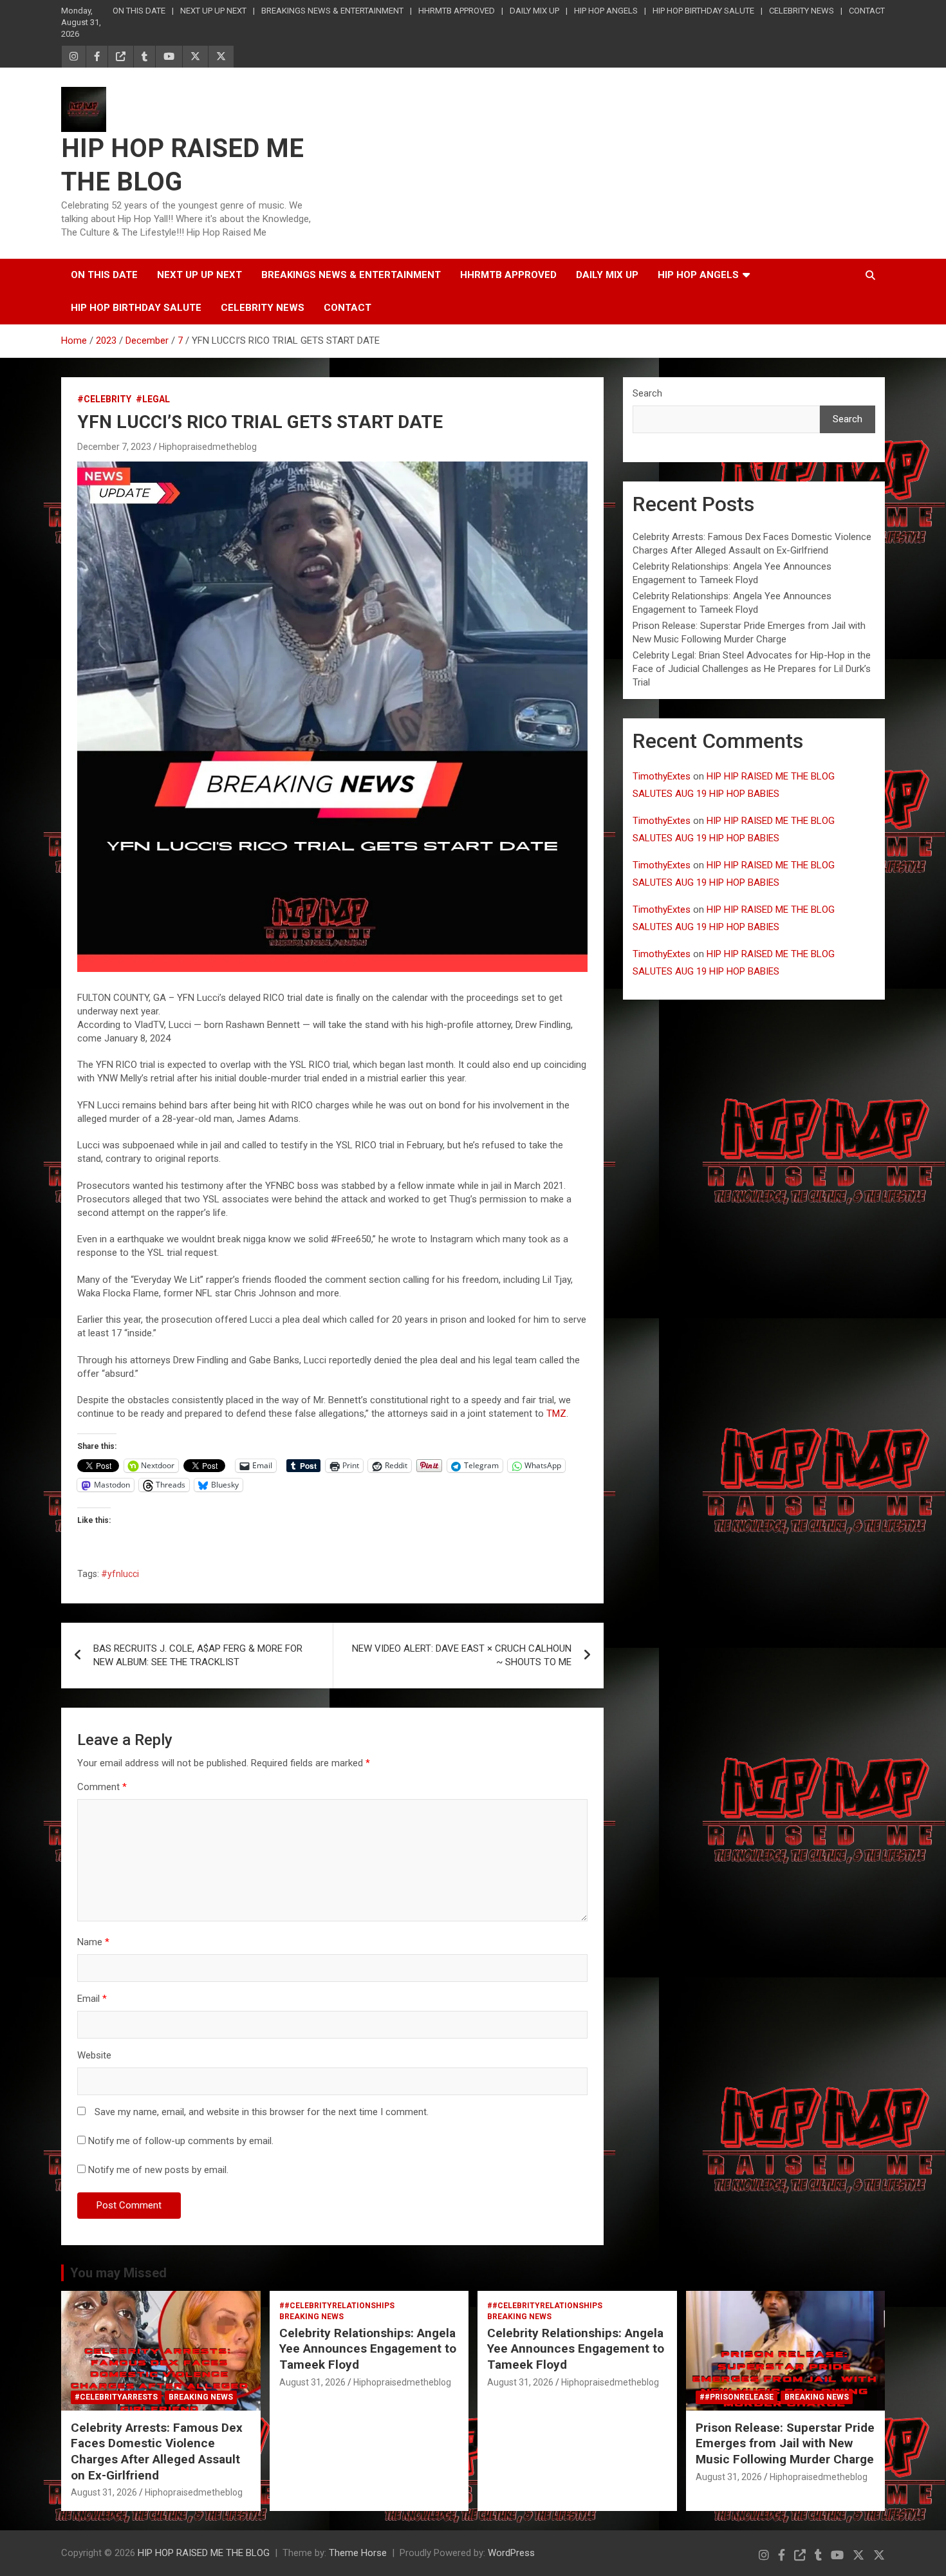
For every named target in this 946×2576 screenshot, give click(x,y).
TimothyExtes (662, 776)
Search (647, 393)
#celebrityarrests (116, 2397)
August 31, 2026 (104, 2492)
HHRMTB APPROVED (457, 11)
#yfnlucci (120, 1574)
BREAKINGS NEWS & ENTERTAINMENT (332, 11)
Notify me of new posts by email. (158, 2170)
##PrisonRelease (737, 2397)
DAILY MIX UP (534, 11)
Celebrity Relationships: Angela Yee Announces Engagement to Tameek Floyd (368, 2349)
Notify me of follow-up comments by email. (181, 2141)
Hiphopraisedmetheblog (208, 447)
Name (93, 1942)
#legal (153, 399)
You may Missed (118, 2273)
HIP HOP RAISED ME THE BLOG (204, 2553)
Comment (102, 1787)
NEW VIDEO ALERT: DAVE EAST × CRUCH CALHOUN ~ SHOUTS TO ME (462, 1655)
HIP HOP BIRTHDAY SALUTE (703, 11)
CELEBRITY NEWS (802, 11)
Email (92, 1999)
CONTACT (867, 11)
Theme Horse (358, 2553)
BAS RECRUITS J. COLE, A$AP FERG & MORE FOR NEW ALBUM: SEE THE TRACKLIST (198, 1655)
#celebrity (104, 399)
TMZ (556, 1414)
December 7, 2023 (114, 447)
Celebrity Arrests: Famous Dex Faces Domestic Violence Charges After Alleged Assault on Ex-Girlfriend (157, 2451)
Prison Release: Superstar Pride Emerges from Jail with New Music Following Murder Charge (785, 2443)
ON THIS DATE (139, 11)
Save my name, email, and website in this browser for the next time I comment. (262, 2112)
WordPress (511, 2553)
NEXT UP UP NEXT (213, 11)
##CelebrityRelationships (337, 2306)
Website (94, 2055)
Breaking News (201, 2397)
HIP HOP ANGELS (606, 11)
